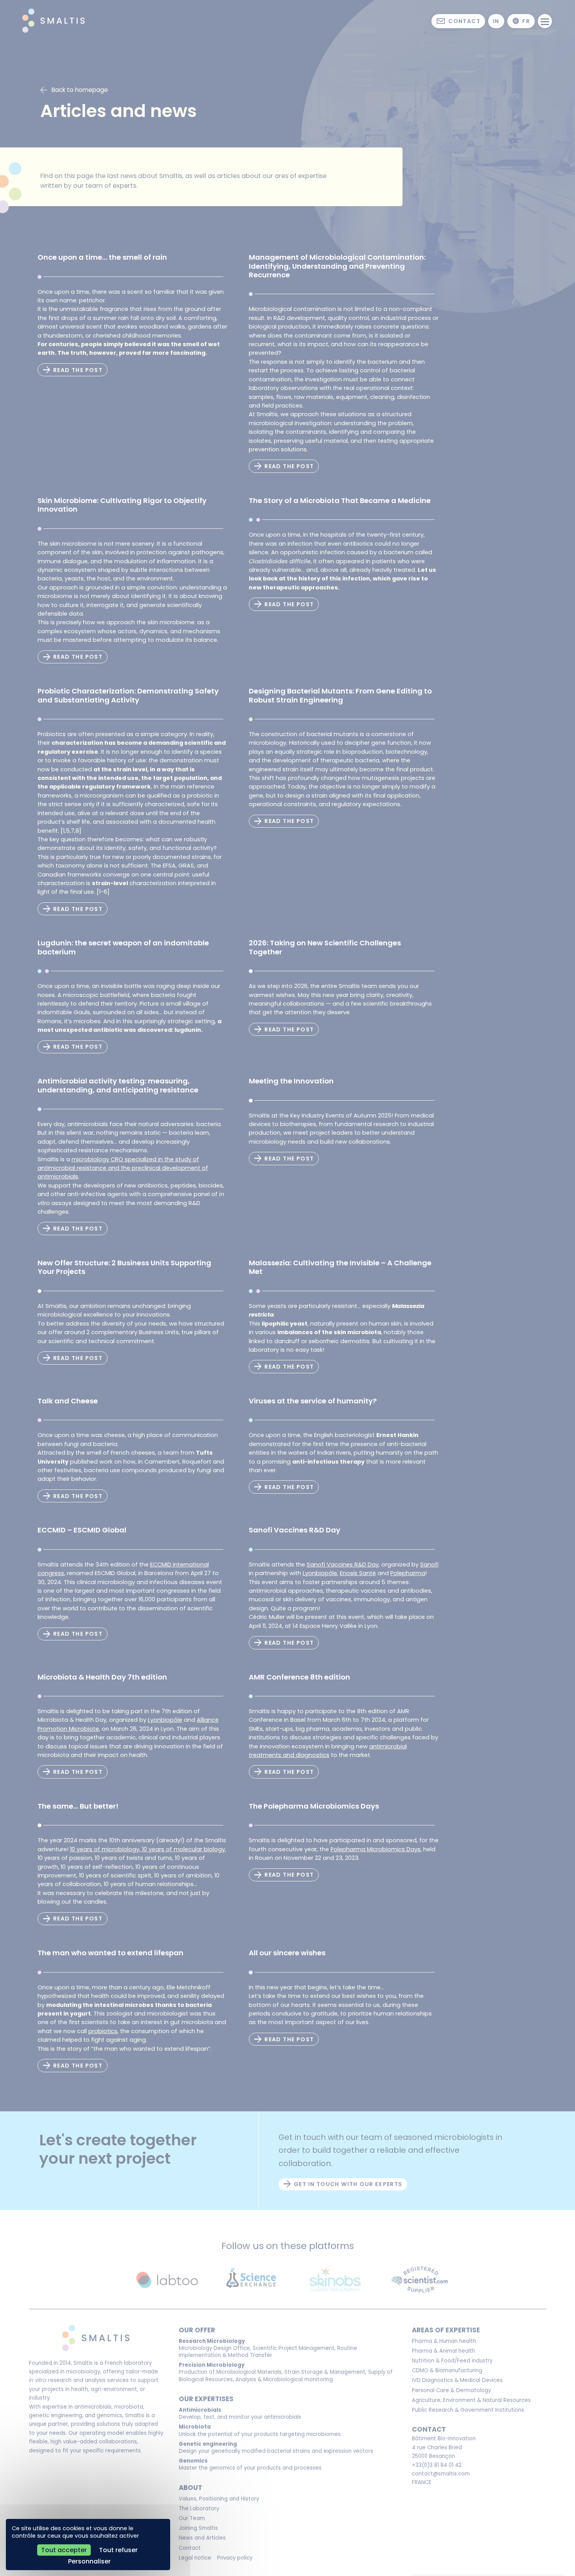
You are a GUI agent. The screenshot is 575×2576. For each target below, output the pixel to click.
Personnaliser (89, 2561)
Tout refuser (118, 2550)
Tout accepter (64, 2550)
